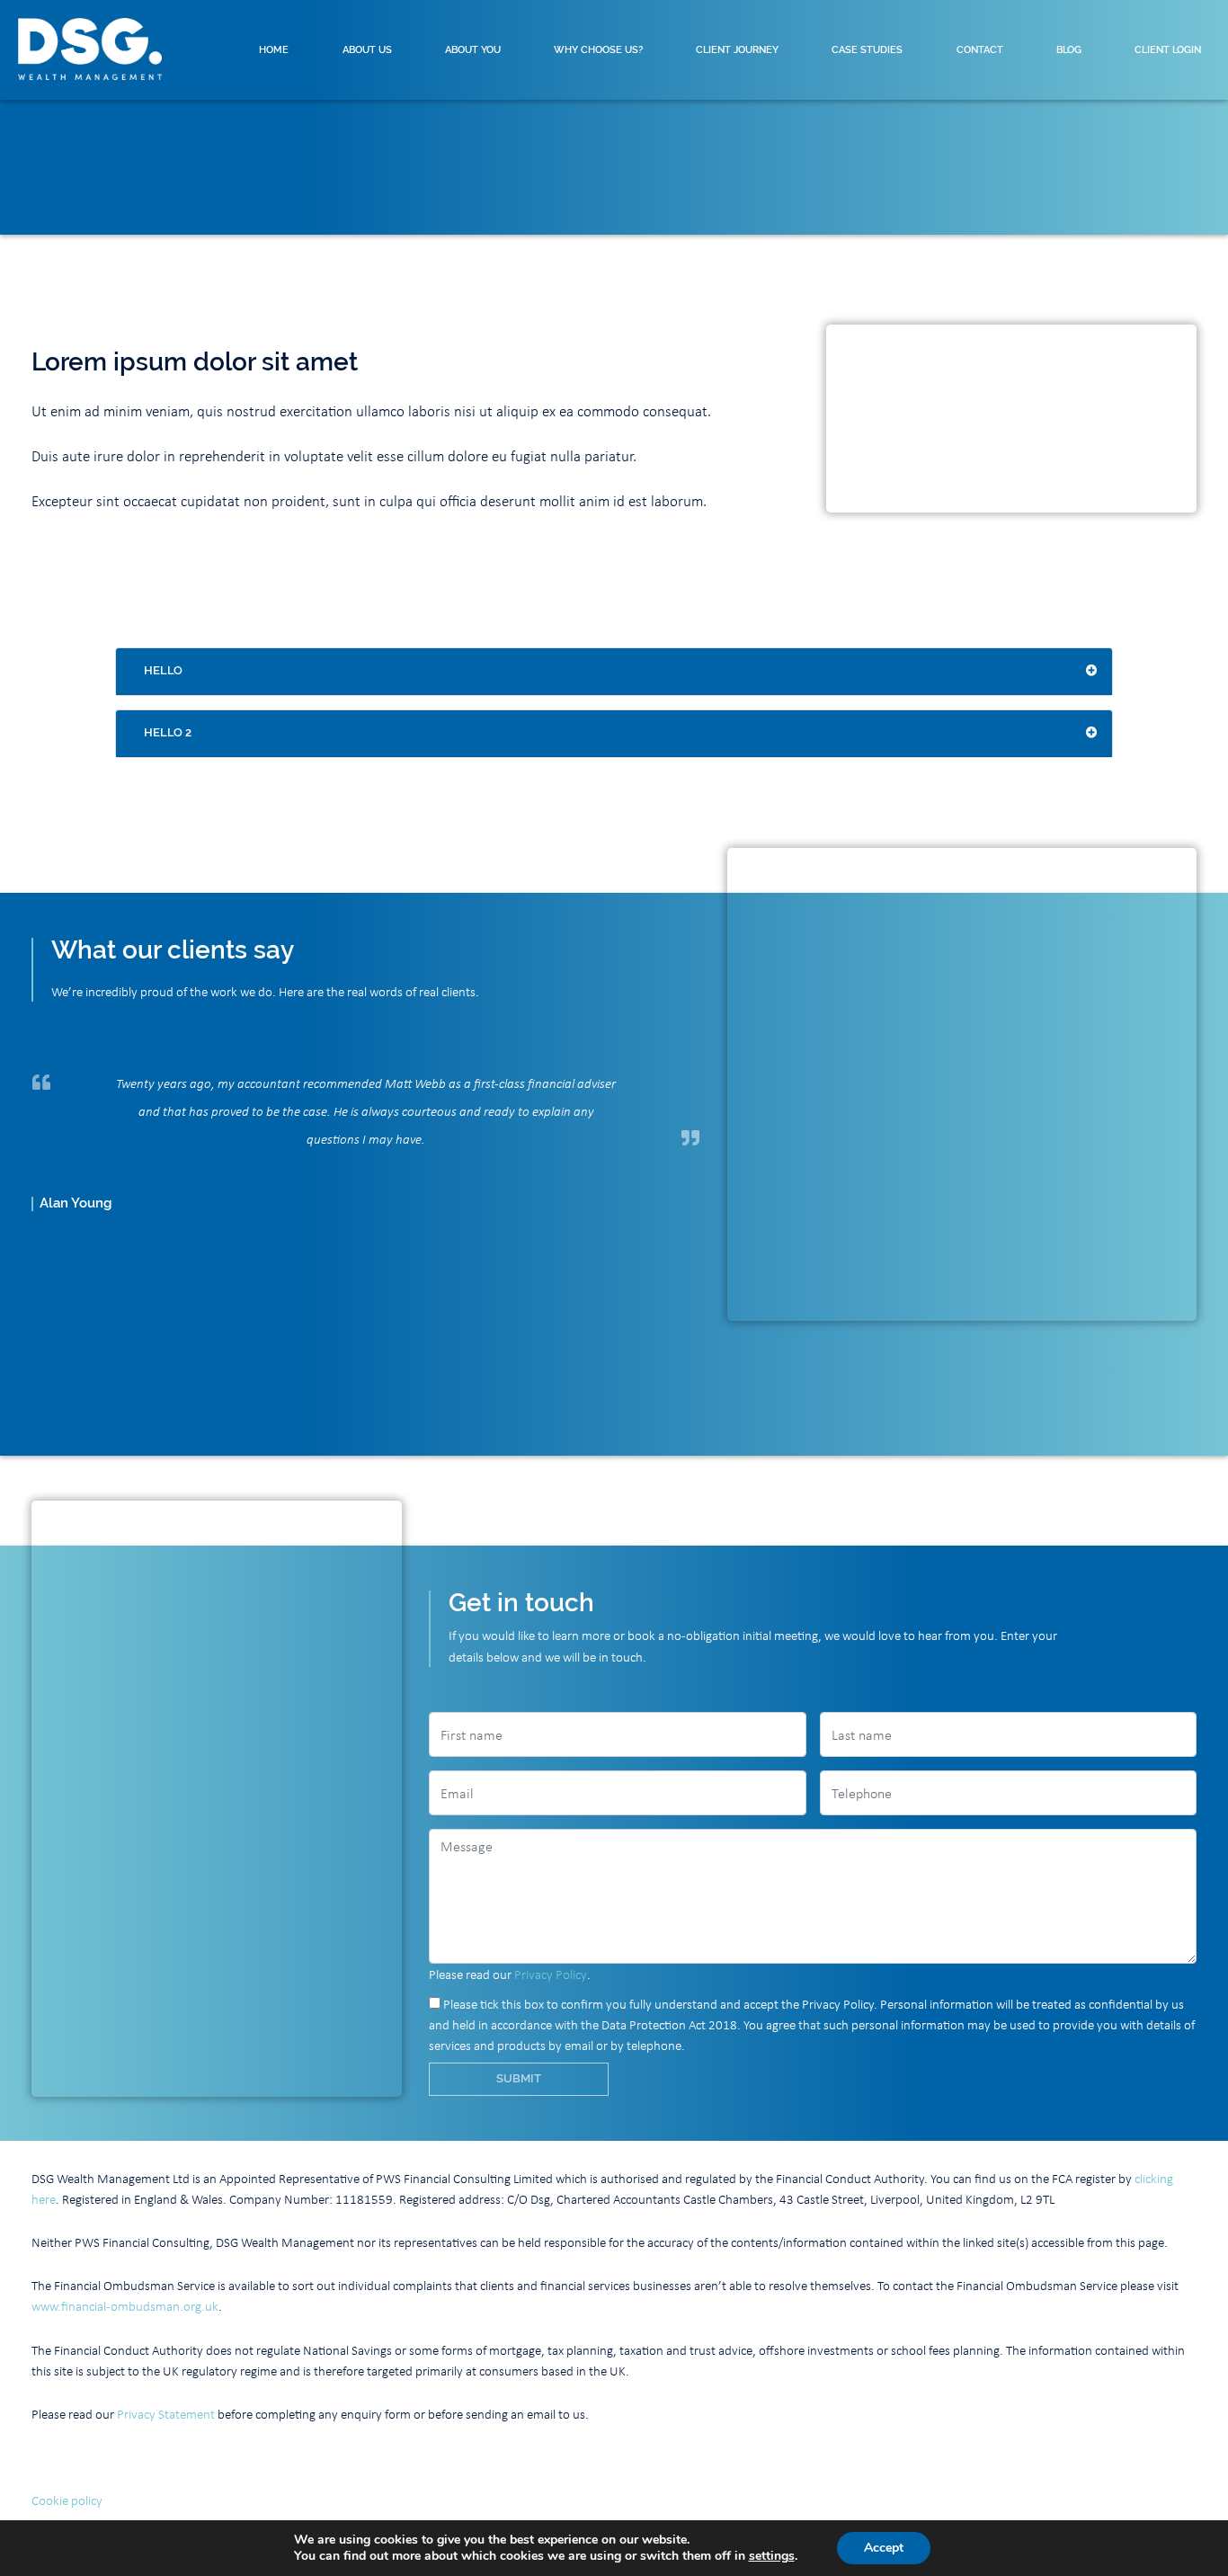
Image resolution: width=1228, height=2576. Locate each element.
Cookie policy (67, 2500)
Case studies (867, 49)
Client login (1168, 49)
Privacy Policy (551, 1974)
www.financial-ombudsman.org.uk (125, 2305)
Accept (884, 2548)
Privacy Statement (166, 2413)
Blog (1069, 49)
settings (772, 2556)
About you (473, 49)
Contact (980, 49)
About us (367, 49)
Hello (163, 670)
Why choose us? (598, 49)
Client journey (737, 49)
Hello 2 (168, 732)
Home (274, 49)
